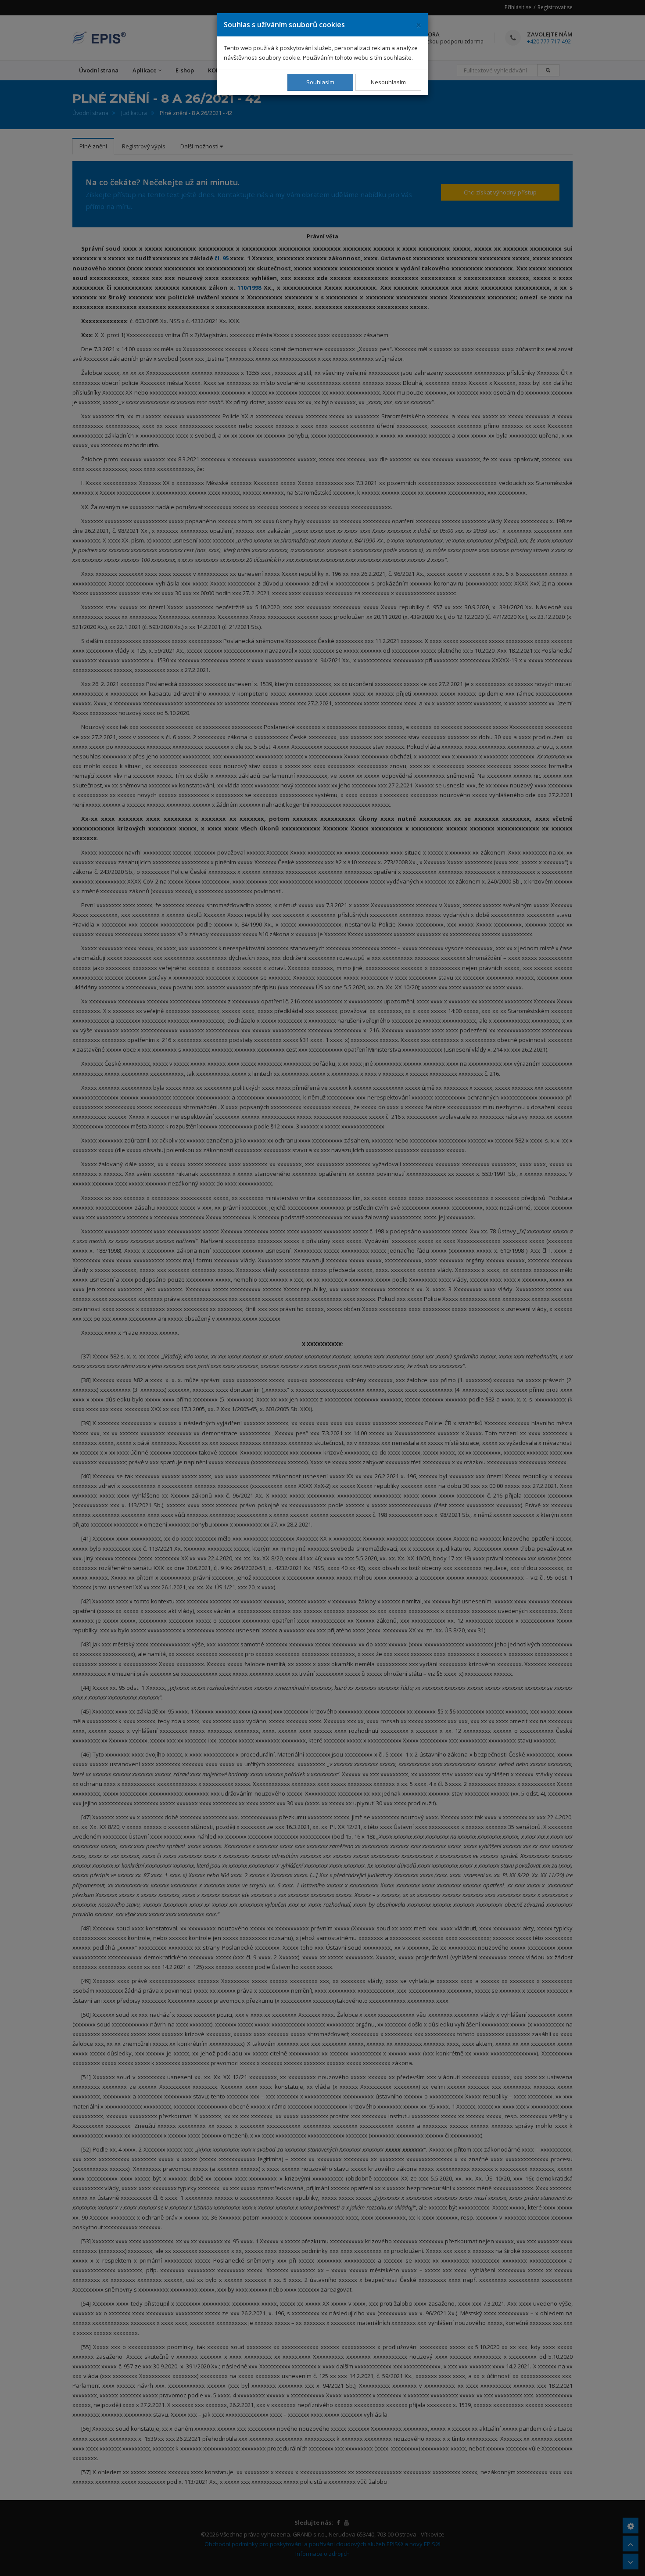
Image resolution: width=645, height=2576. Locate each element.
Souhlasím (320, 82)
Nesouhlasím (388, 82)
